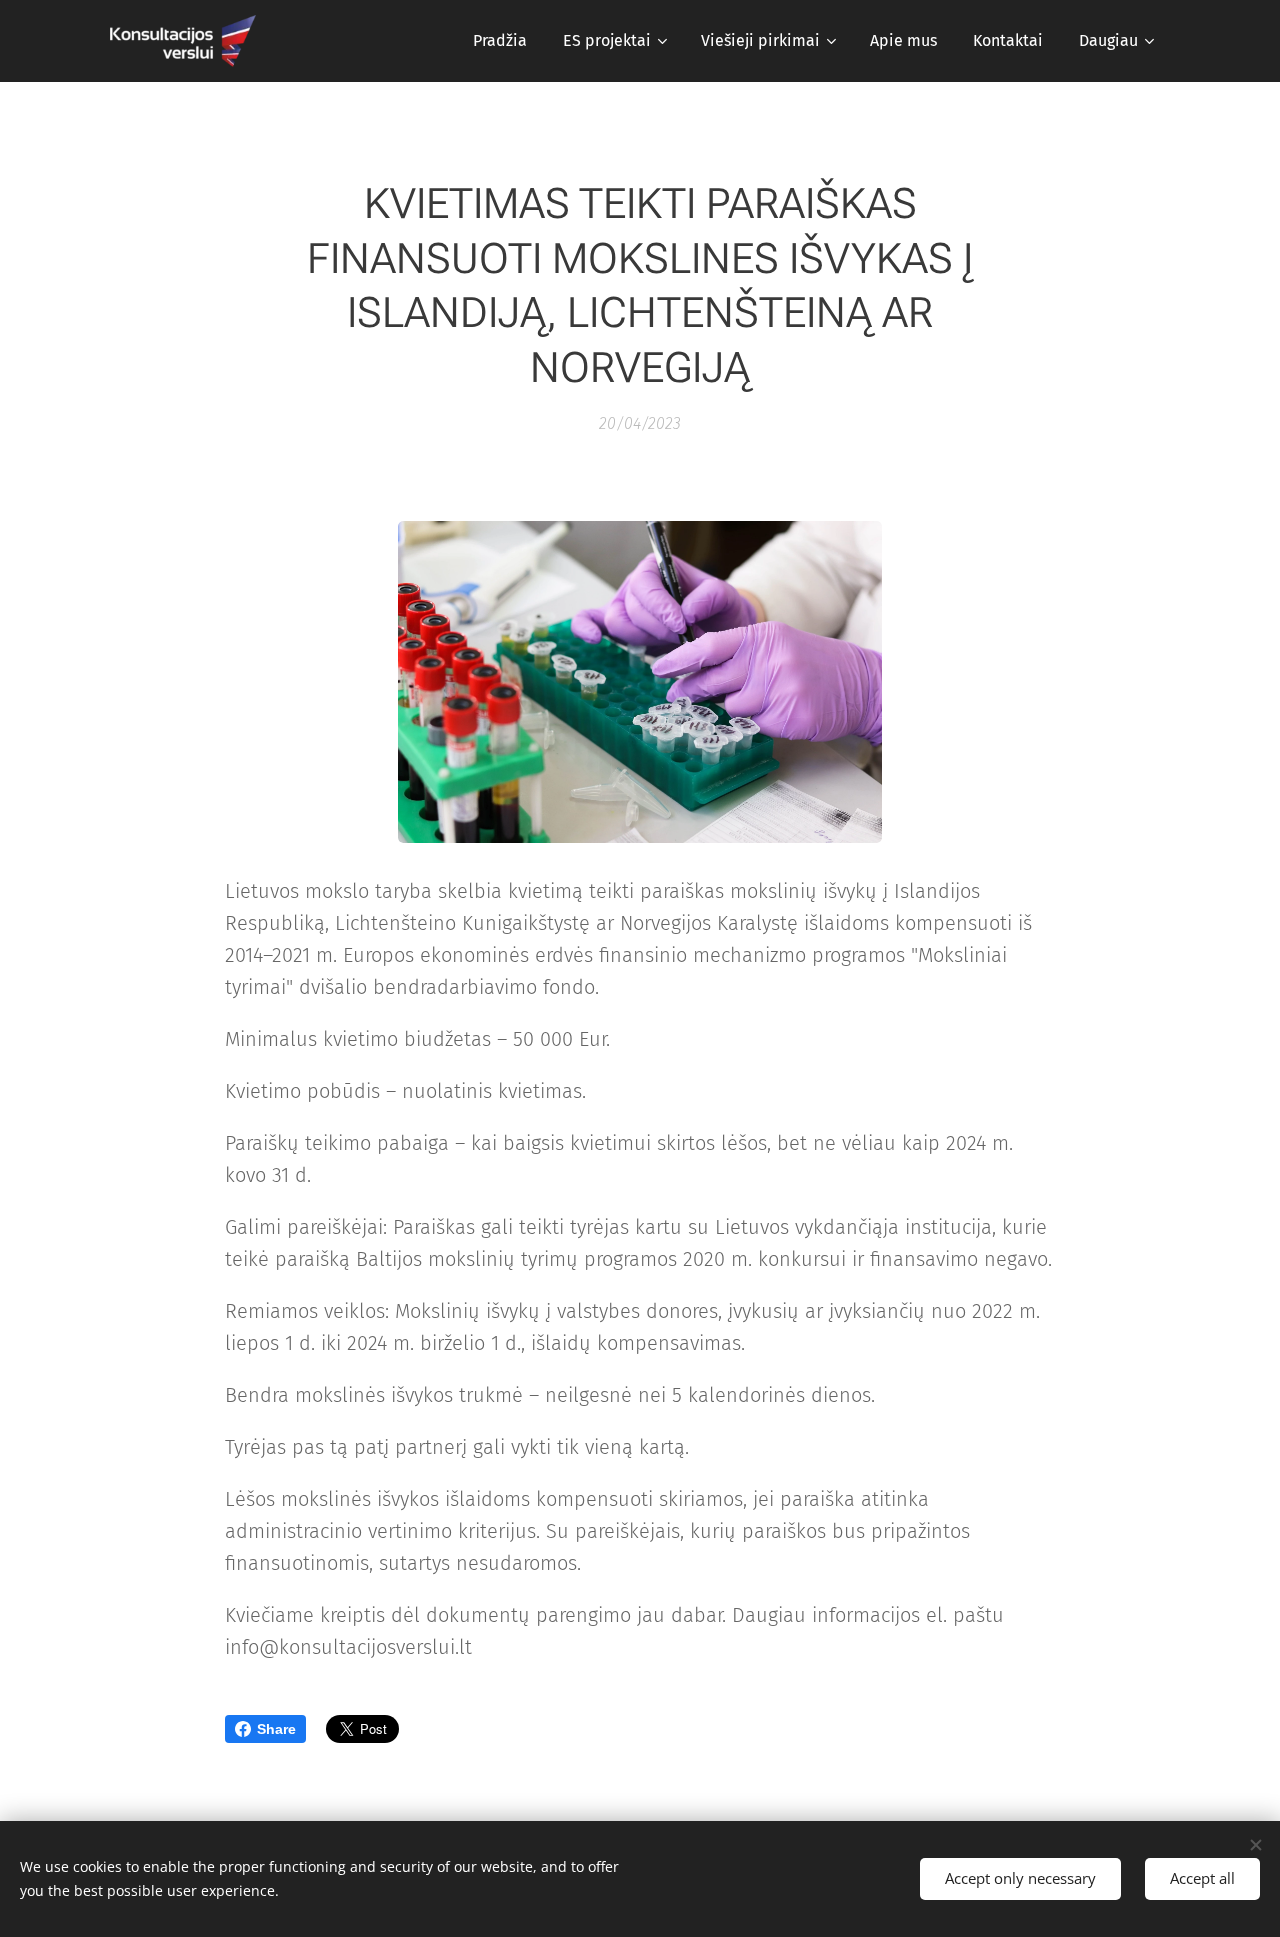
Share (276, 1729)
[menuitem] (500, 41)
